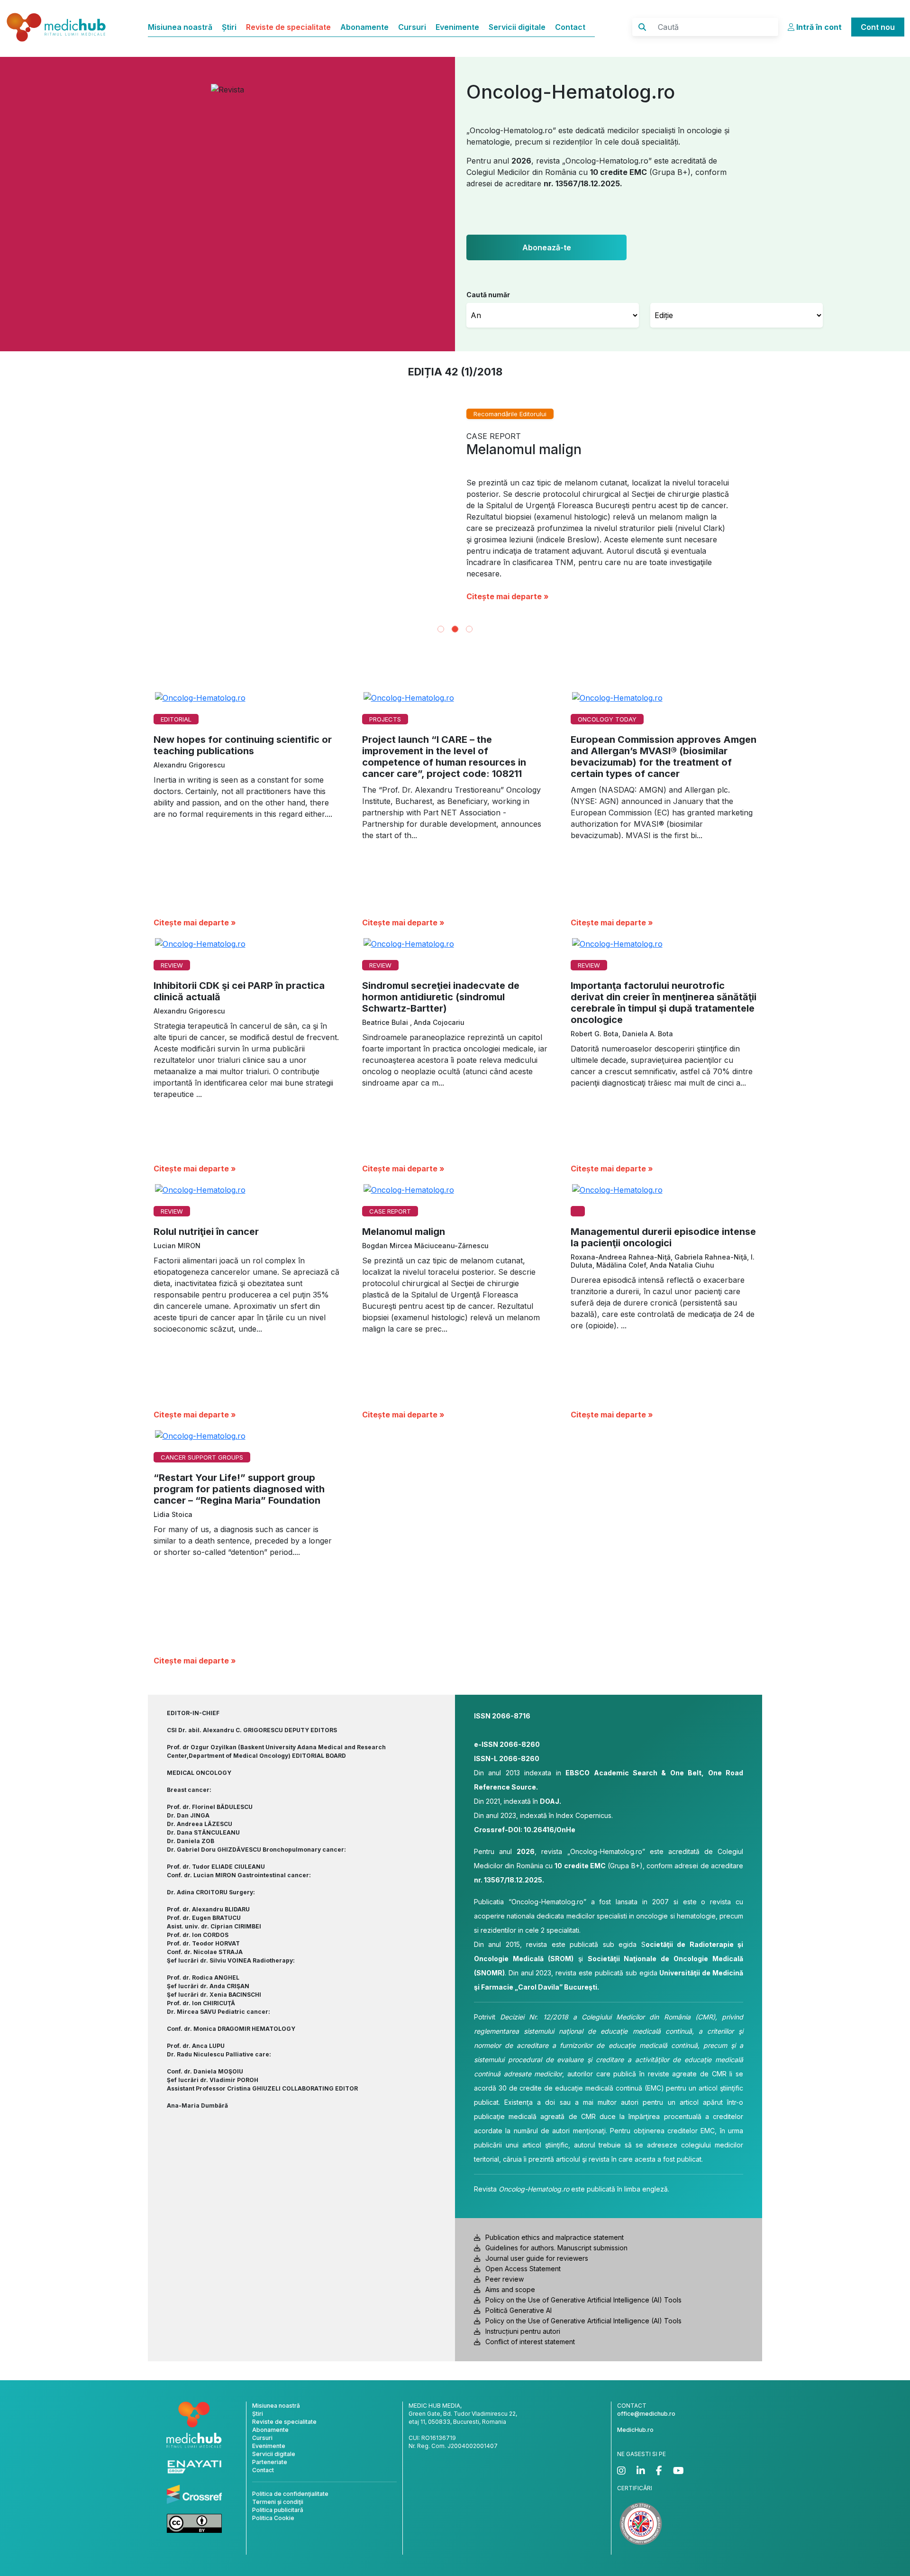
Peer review (505, 2288)
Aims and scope (510, 2298)
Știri (229, 27)
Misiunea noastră (180, 27)
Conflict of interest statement (530, 2351)
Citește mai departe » (508, 605)
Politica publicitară (278, 2519)
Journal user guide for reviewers (537, 2267)
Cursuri (412, 27)
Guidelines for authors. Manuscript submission (556, 2257)
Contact (570, 27)
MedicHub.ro (635, 2439)
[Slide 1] (441, 638)
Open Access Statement (523, 2278)
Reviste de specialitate (288, 27)
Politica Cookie (273, 2527)
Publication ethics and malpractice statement (555, 2246)
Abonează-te (547, 247)
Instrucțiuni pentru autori (523, 2340)
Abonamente (364, 27)
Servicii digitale (517, 27)
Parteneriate (270, 2471)
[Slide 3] (469, 638)
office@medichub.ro (646, 2423)
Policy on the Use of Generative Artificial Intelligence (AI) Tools (583, 2309)
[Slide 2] (455, 638)
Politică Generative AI (519, 2319)
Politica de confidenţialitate (290, 2503)
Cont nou (878, 27)
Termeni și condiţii (278, 2511)
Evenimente (457, 27)
